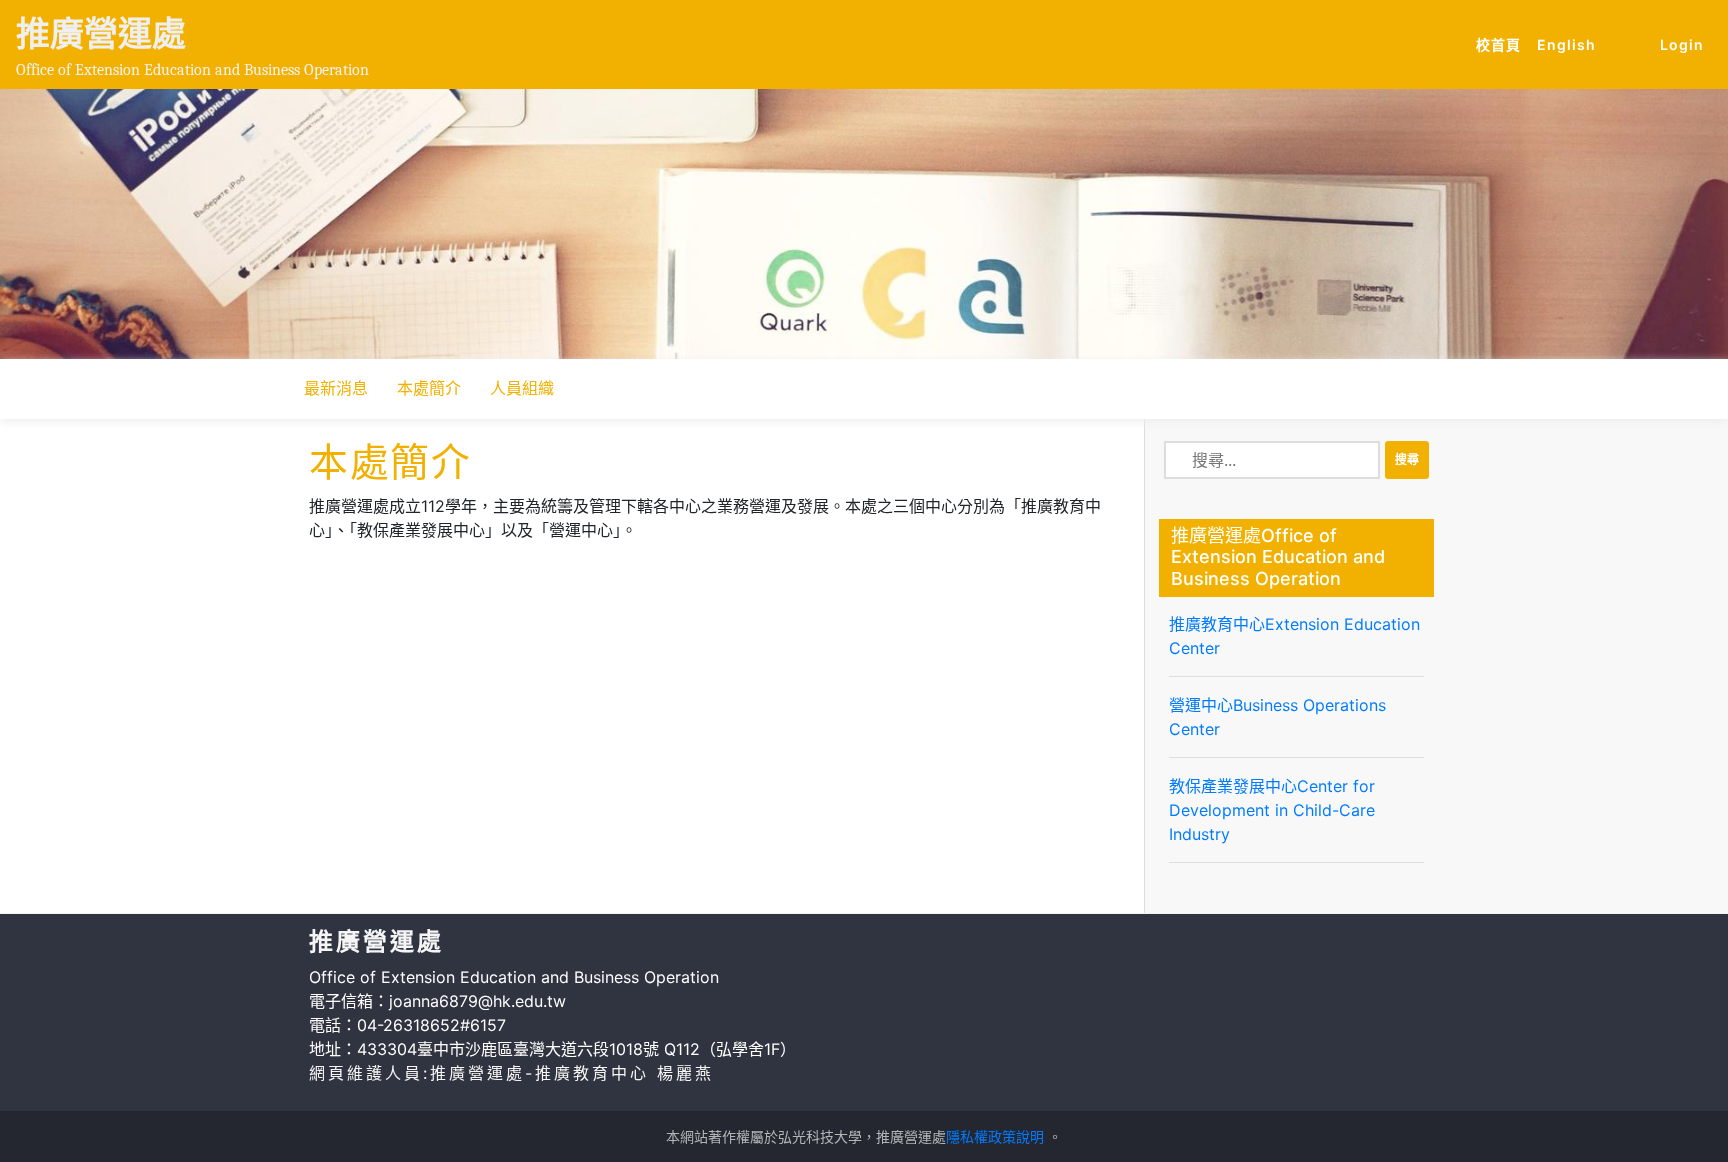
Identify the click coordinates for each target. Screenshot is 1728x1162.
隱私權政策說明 (995, 1136)
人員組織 (522, 388)
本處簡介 (429, 388)
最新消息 (336, 388)
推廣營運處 (101, 33)
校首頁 (1502, 44)
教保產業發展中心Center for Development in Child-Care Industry (1272, 810)
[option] (864, 224)
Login (1682, 44)
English (1570, 44)
